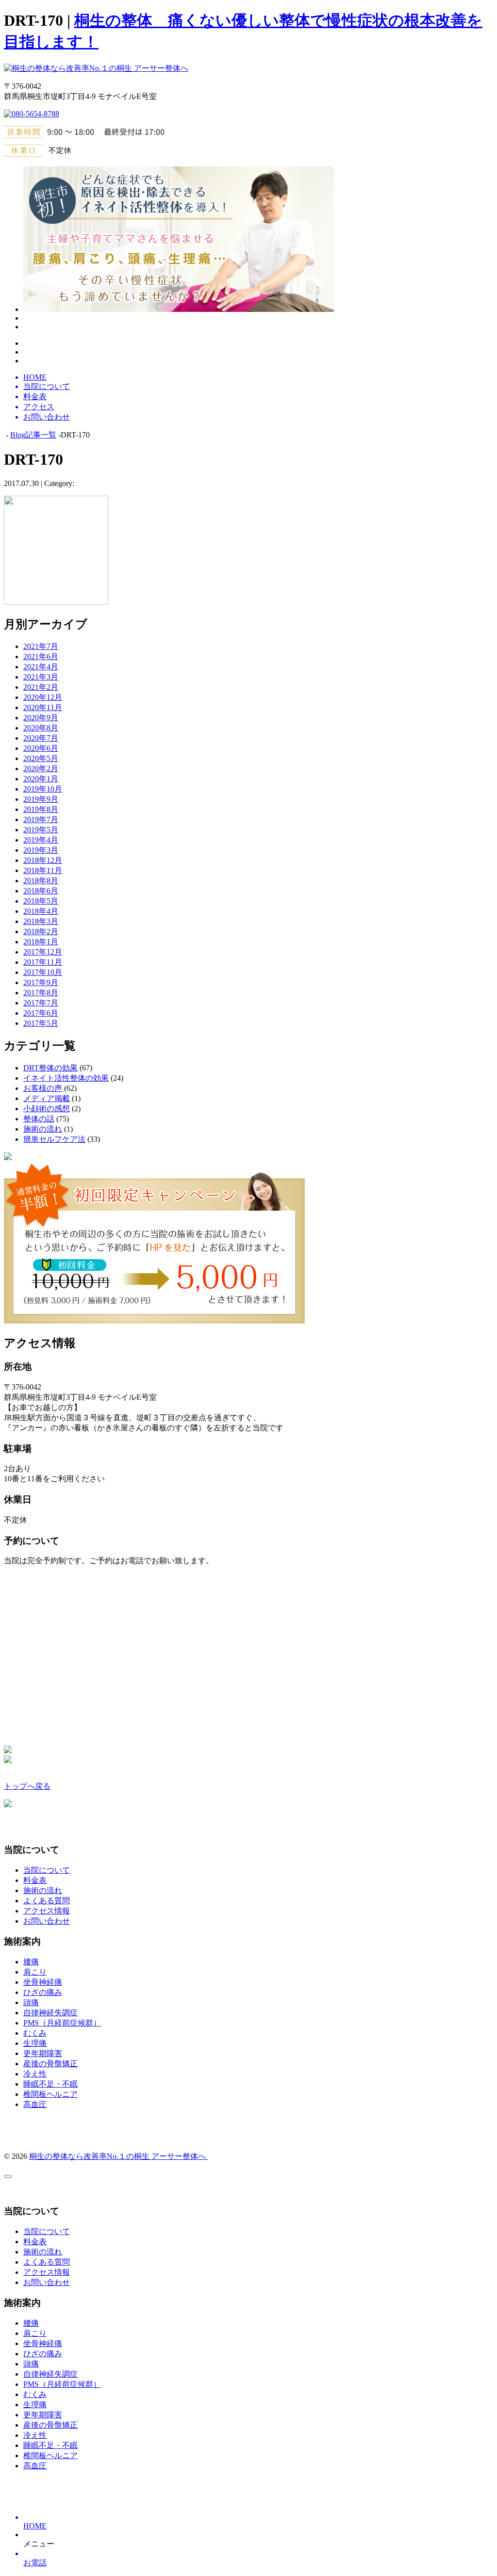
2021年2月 (41, 687)
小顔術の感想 (47, 1109)
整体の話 (39, 1119)
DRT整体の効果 (50, 1068)
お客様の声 (43, 1088)
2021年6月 (41, 656)
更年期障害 (43, 2053)
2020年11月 (43, 707)
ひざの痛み (43, 1992)
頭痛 (31, 2002)
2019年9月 (41, 799)
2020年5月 (41, 758)
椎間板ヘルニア (50, 2094)
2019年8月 (41, 809)
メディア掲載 (47, 1098)
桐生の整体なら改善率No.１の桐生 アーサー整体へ (118, 2156)
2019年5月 (41, 830)
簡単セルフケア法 (54, 1139)
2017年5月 (41, 1023)
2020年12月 (43, 697)
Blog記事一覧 (33, 435)
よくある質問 (47, 1901)
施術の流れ (43, 1129)
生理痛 (35, 2043)
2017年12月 (43, 952)
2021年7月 (41, 646)
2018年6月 (41, 891)
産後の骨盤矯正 (50, 2064)
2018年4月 (41, 911)
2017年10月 (43, 972)
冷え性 (35, 2074)
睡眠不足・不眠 (50, 2084)
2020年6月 (41, 748)
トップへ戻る (27, 1786)
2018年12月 (43, 860)
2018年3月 (41, 921)
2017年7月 (41, 1003)
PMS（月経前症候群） (62, 2023)
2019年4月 (41, 840)
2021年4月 (41, 667)
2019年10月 (43, 789)
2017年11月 (43, 962)
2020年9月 (41, 718)
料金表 (35, 1880)
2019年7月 (41, 819)
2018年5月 (41, 901)
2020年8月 (41, 728)
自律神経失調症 (50, 2013)
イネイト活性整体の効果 (66, 1078)
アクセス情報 (47, 1911)
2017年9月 (41, 982)
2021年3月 (41, 677)
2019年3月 (41, 850)
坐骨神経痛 (43, 1982)
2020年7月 (41, 738)
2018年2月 (41, 932)
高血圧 (35, 2104)
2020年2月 (41, 769)
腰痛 (31, 1962)
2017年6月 (41, 1013)
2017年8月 (41, 993)
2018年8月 (41, 881)
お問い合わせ (47, 1921)
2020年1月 (41, 779)
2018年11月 (43, 870)
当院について (47, 1870)
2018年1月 (41, 942)
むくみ (35, 2033)
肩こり (35, 1972)
